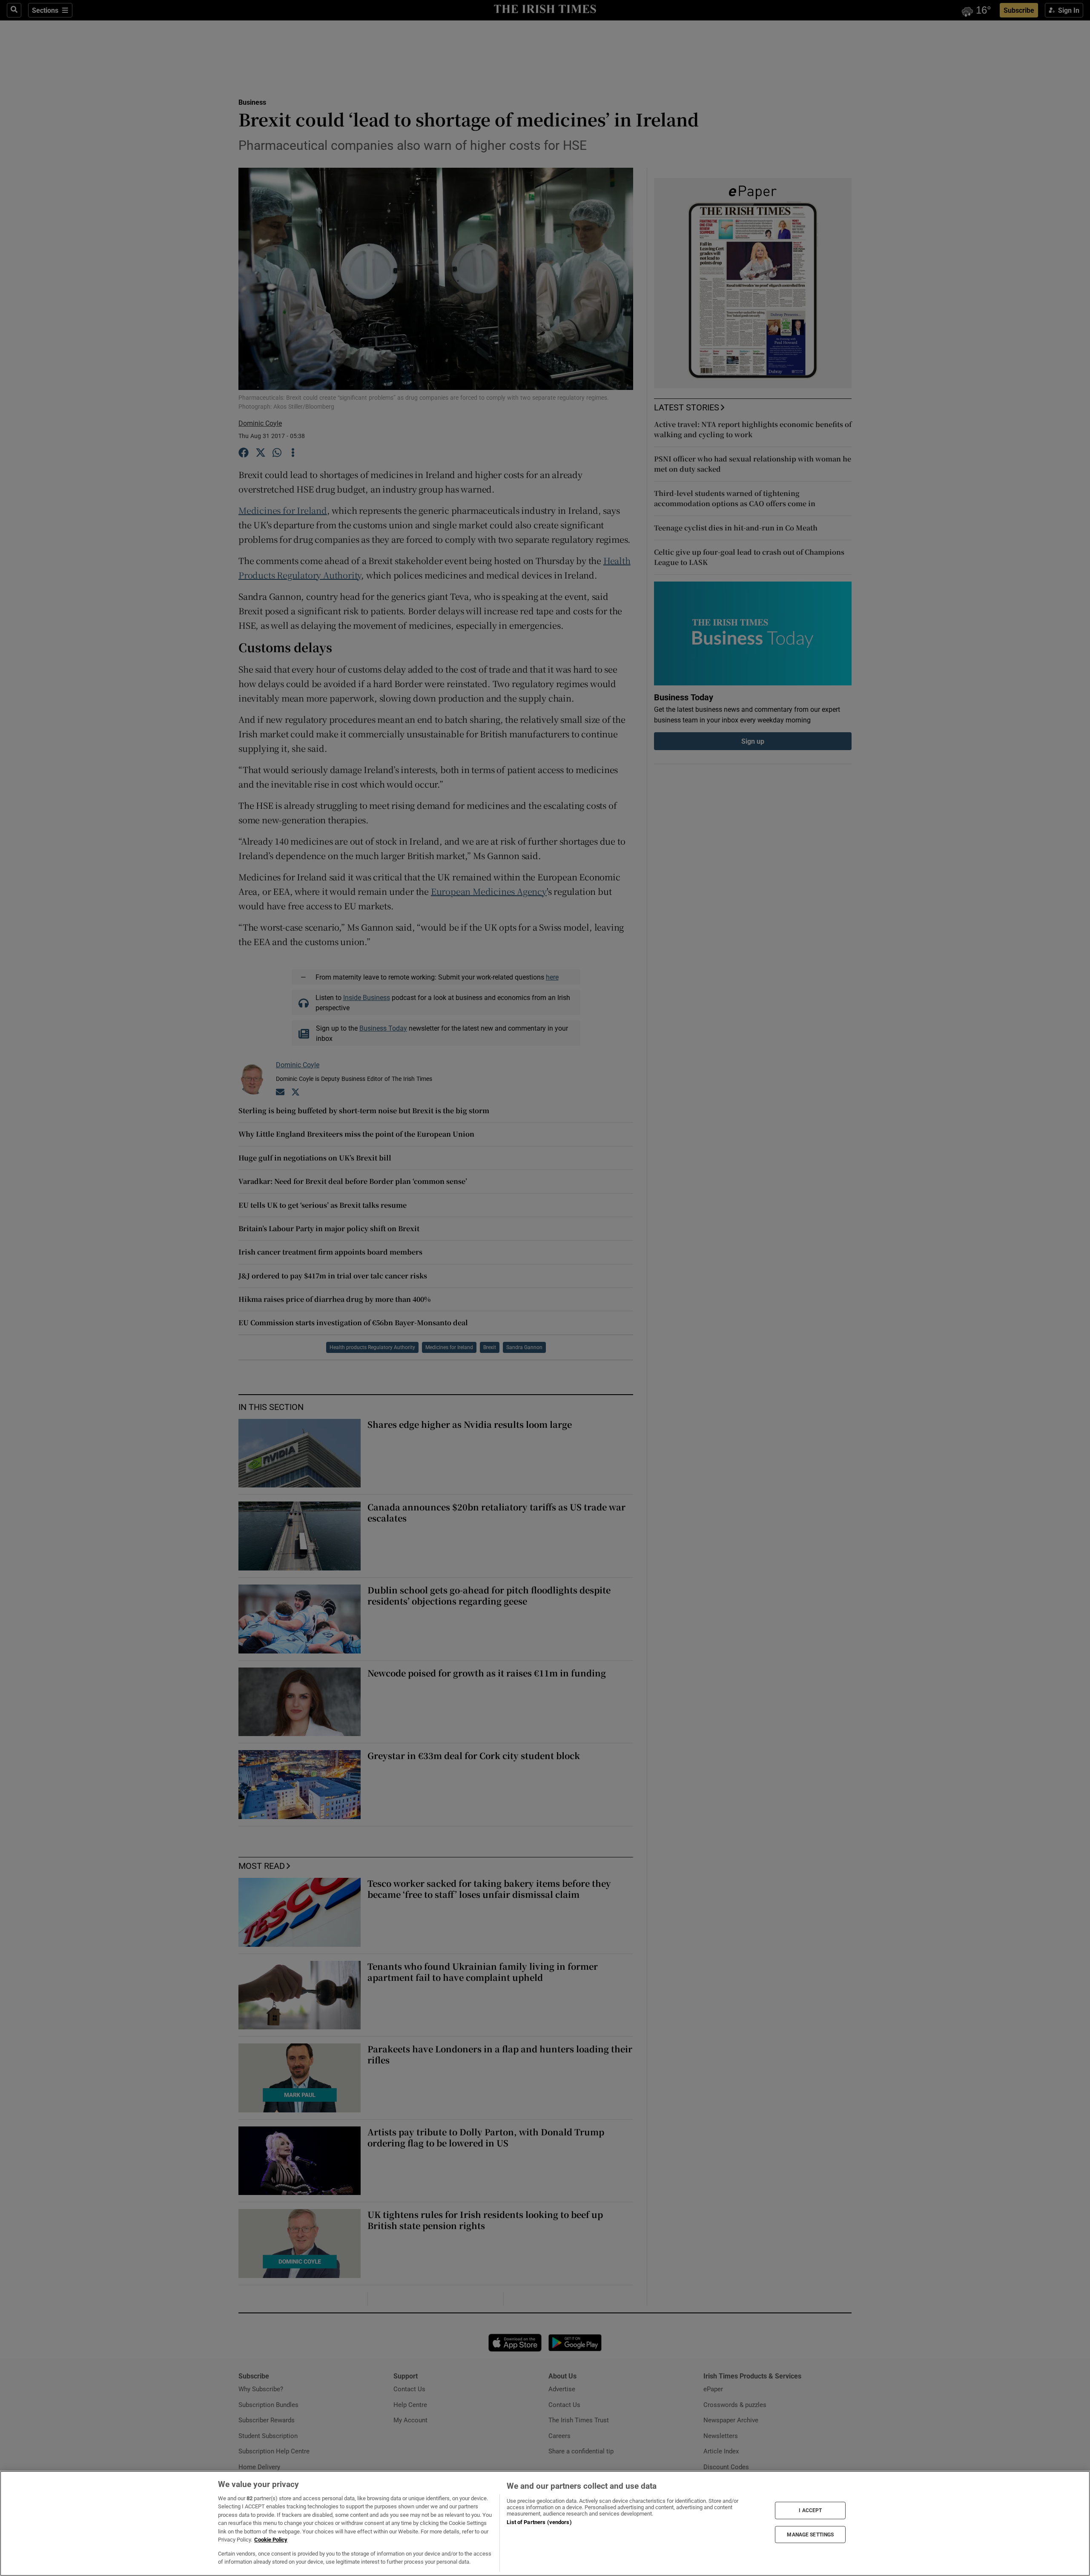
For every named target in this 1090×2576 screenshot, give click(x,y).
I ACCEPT (810, 2510)
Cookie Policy (271, 2540)
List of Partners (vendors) (539, 2522)
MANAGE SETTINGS (810, 2534)
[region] (545, 2523)
